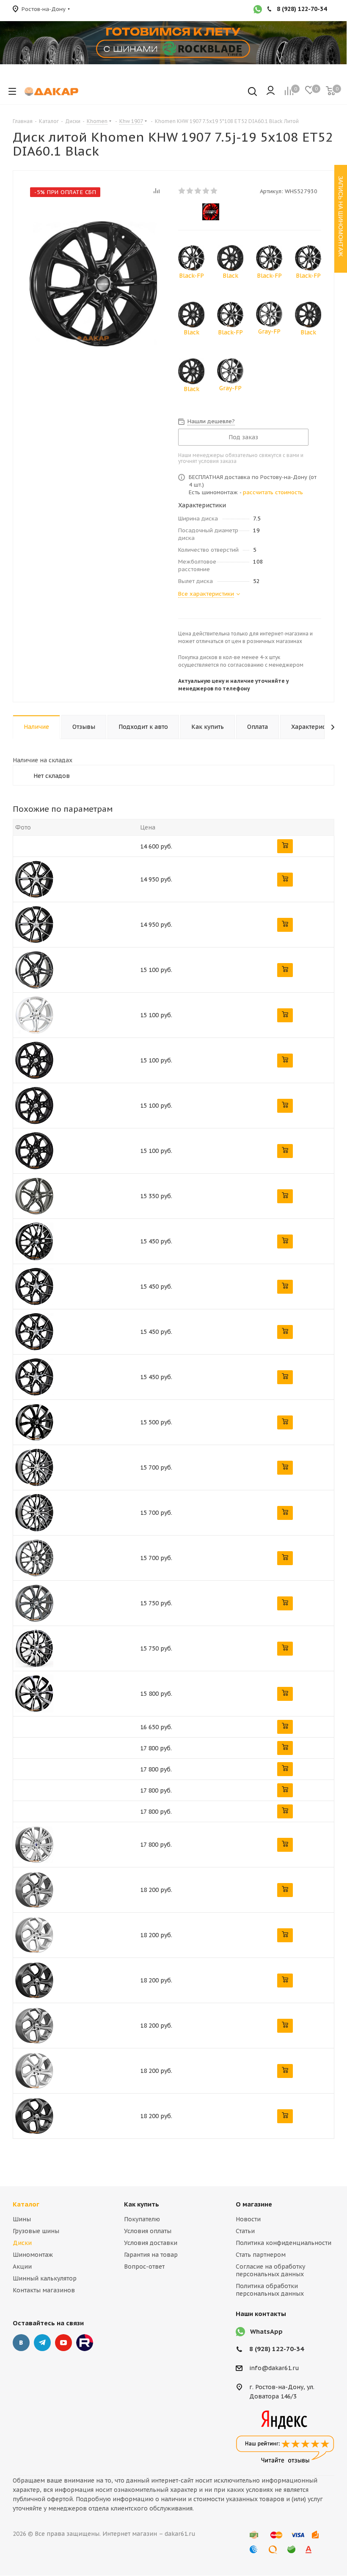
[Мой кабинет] (271, 91)
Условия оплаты (148, 2231)
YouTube (63, 2343)
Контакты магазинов (44, 2290)
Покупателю (142, 2219)
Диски (22, 2243)
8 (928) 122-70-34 (277, 2349)
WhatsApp (266, 2331)
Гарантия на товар (151, 2255)
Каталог (26, 2204)
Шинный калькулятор (45, 2278)
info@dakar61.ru (274, 2368)
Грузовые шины (36, 2231)
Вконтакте (21, 2343)
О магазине (254, 2204)
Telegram (42, 2343)
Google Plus (85, 2343)
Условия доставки (151, 2243)
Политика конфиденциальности (284, 2243)
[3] (198, 191)
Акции (22, 2267)
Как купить (142, 2204)
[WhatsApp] (258, 10)
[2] (190, 191)
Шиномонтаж (33, 2255)
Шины (22, 2219)
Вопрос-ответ (144, 2267)
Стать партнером (261, 2255)
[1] (182, 191)
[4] (206, 191)
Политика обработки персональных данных (270, 2290)
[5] (214, 191)
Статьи (245, 2231)
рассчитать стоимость (273, 492)
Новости (248, 2219)
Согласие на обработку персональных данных (270, 2270)
